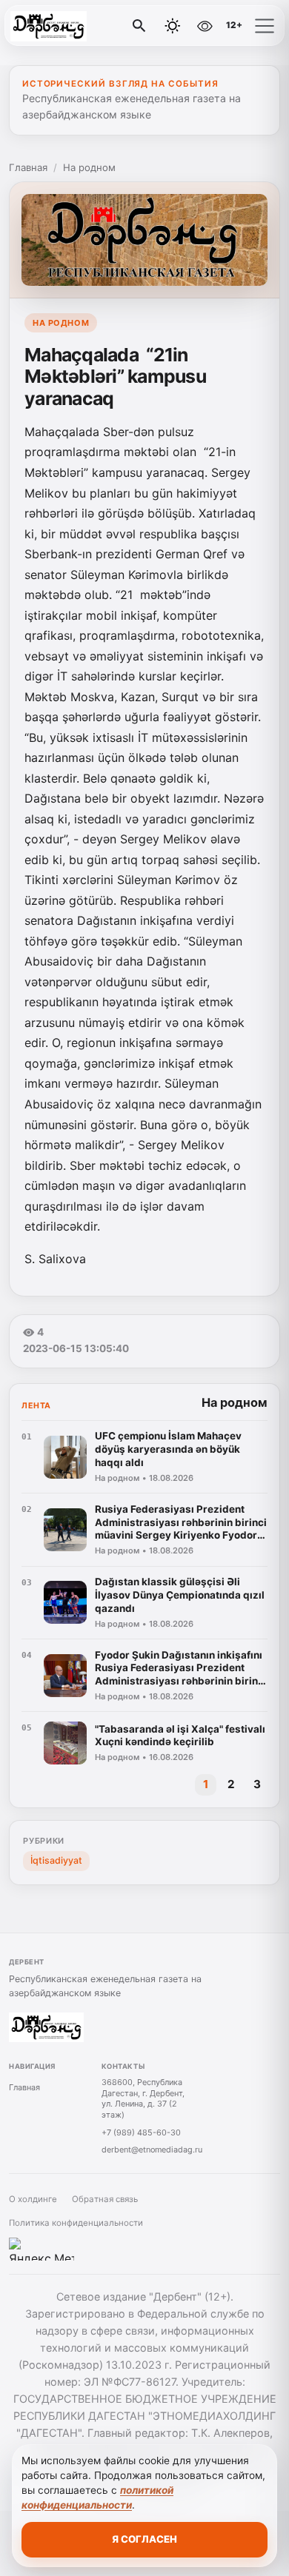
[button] (265, 26)
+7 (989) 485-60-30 (141, 2132)
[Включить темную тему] (173, 26)
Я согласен (144, 2539)
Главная (28, 167)
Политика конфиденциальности (76, 2223)
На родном (89, 167)
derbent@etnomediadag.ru (152, 2150)
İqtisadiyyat (56, 1860)
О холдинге (33, 2199)
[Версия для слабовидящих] (205, 26)
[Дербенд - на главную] (73, 26)
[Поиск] (139, 26)
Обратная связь (105, 2199)
